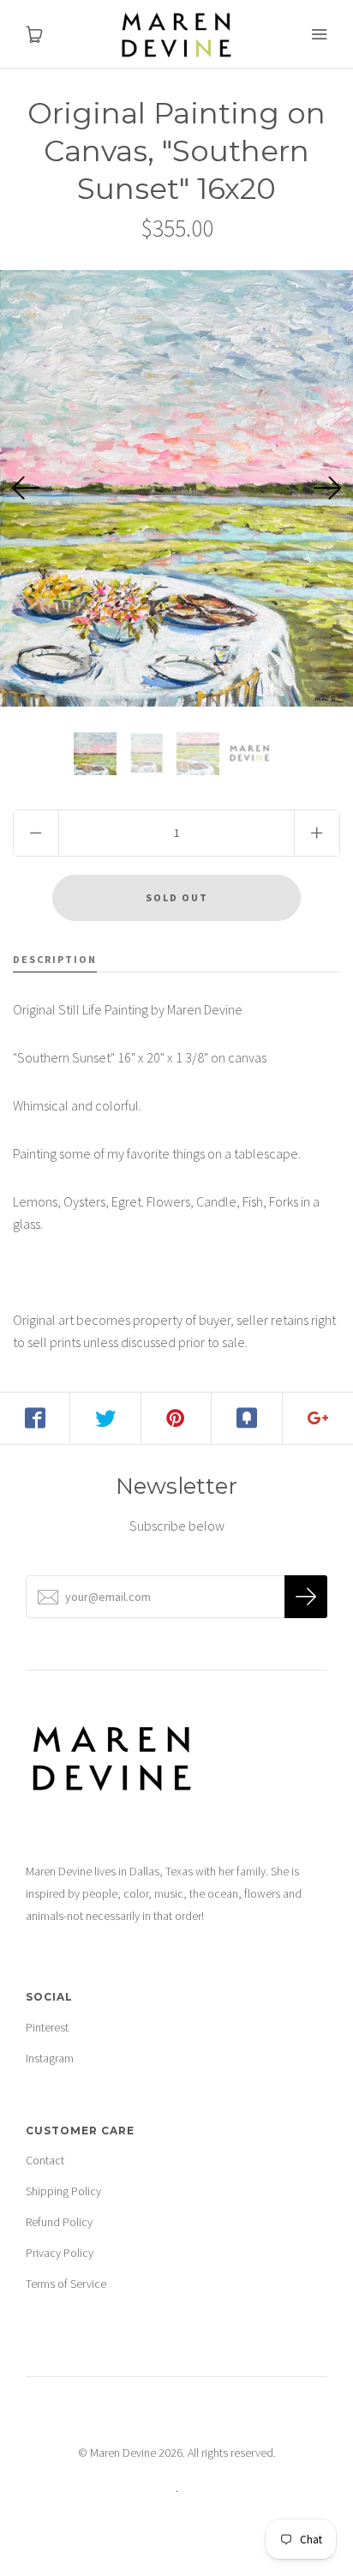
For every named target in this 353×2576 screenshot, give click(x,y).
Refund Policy (59, 2222)
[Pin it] (176, 1418)
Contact (45, 2160)
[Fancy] (247, 1418)
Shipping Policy (63, 2191)
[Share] (35, 1418)
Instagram (50, 2058)
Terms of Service (66, 2284)
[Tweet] (105, 1418)
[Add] (318, 1418)
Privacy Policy (60, 2253)
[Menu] (319, 34)
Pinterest (47, 2027)
